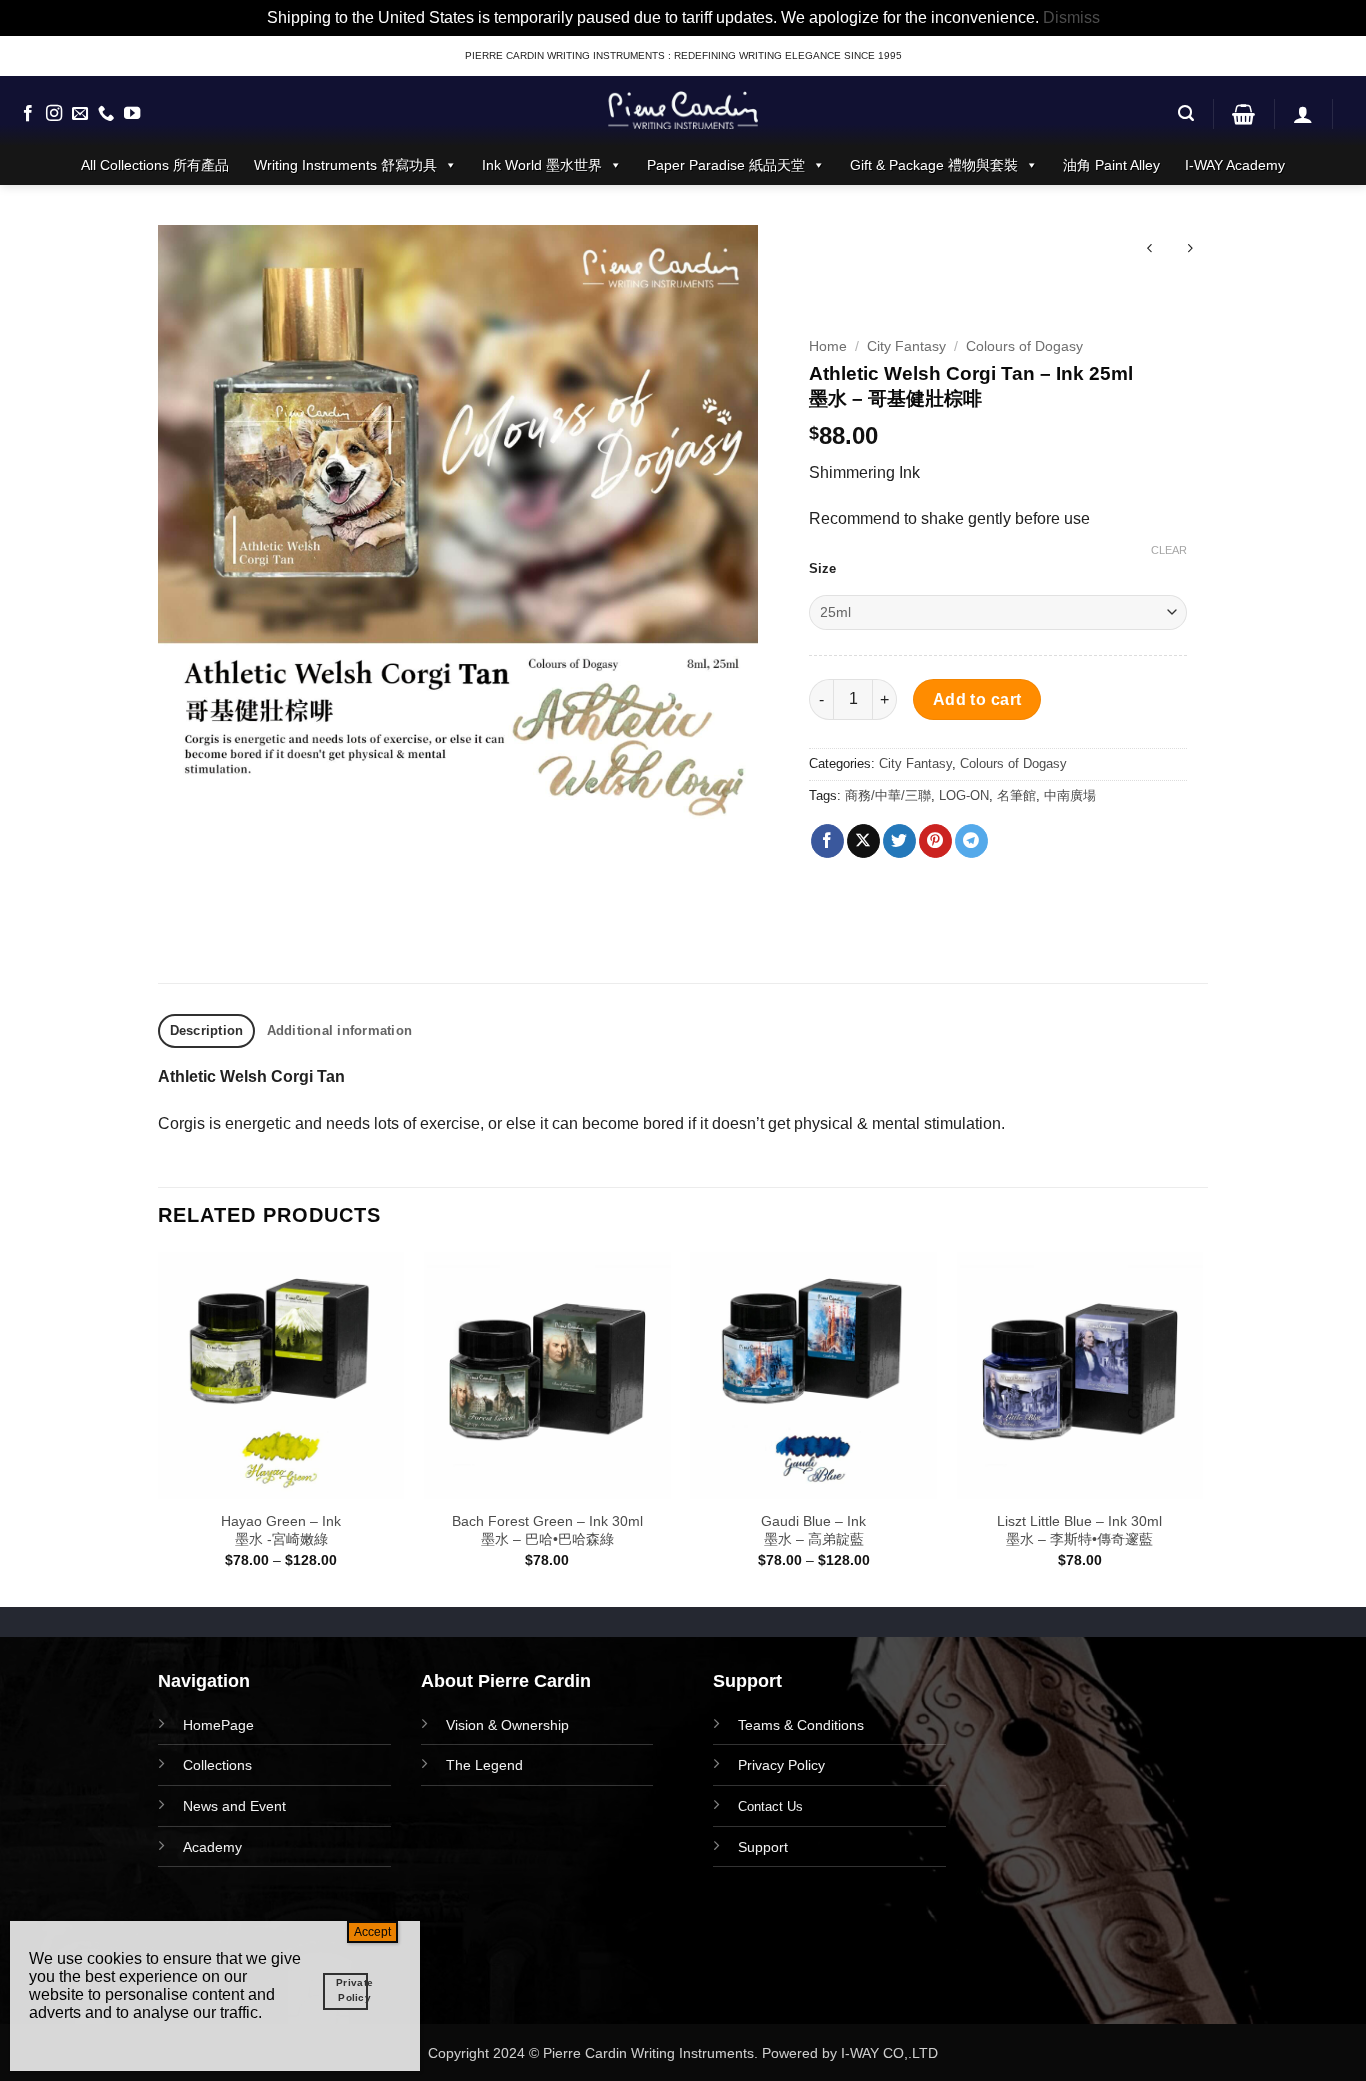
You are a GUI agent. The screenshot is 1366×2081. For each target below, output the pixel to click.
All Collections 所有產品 (155, 165)
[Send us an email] (80, 114)
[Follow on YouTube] (132, 114)
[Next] (1202, 1427)
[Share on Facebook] (827, 841)
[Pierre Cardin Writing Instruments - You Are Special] (683, 110)
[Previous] (159, 1427)
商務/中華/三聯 (888, 795)
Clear (1169, 550)
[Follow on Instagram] (54, 114)
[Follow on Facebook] (28, 114)
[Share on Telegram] (971, 841)
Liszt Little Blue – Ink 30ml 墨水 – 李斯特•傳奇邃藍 (1079, 1530)
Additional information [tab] (340, 1030)
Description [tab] (207, 1030)
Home (828, 346)
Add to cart (977, 699)
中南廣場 (1070, 795)
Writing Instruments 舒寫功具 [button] (345, 165)
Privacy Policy (781, 1765)
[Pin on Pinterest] (935, 841)
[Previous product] (1189, 250)
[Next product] (1149, 250)
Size (822, 569)
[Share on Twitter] (899, 841)
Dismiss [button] (1071, 17)
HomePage (218, 1725)
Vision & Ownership (507, 1725)
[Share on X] (863, 841)
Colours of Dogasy (1024, 346)
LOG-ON (964, 795)
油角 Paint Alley (1111, 165)
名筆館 (1016, 795)
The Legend (484, 1765)
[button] (1186, 113)
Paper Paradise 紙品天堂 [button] (726, 165)
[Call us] (106, 114)
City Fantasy (906, 346)
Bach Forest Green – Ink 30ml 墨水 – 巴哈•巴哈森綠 (547, 1530)
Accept (372, 1932)
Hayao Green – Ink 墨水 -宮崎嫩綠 (281, 1530)
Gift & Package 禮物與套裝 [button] (934, 165)
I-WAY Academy (1235, 165)
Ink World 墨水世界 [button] (542, 165)
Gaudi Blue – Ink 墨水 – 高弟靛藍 (813, 1530)
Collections (217, 1765)
